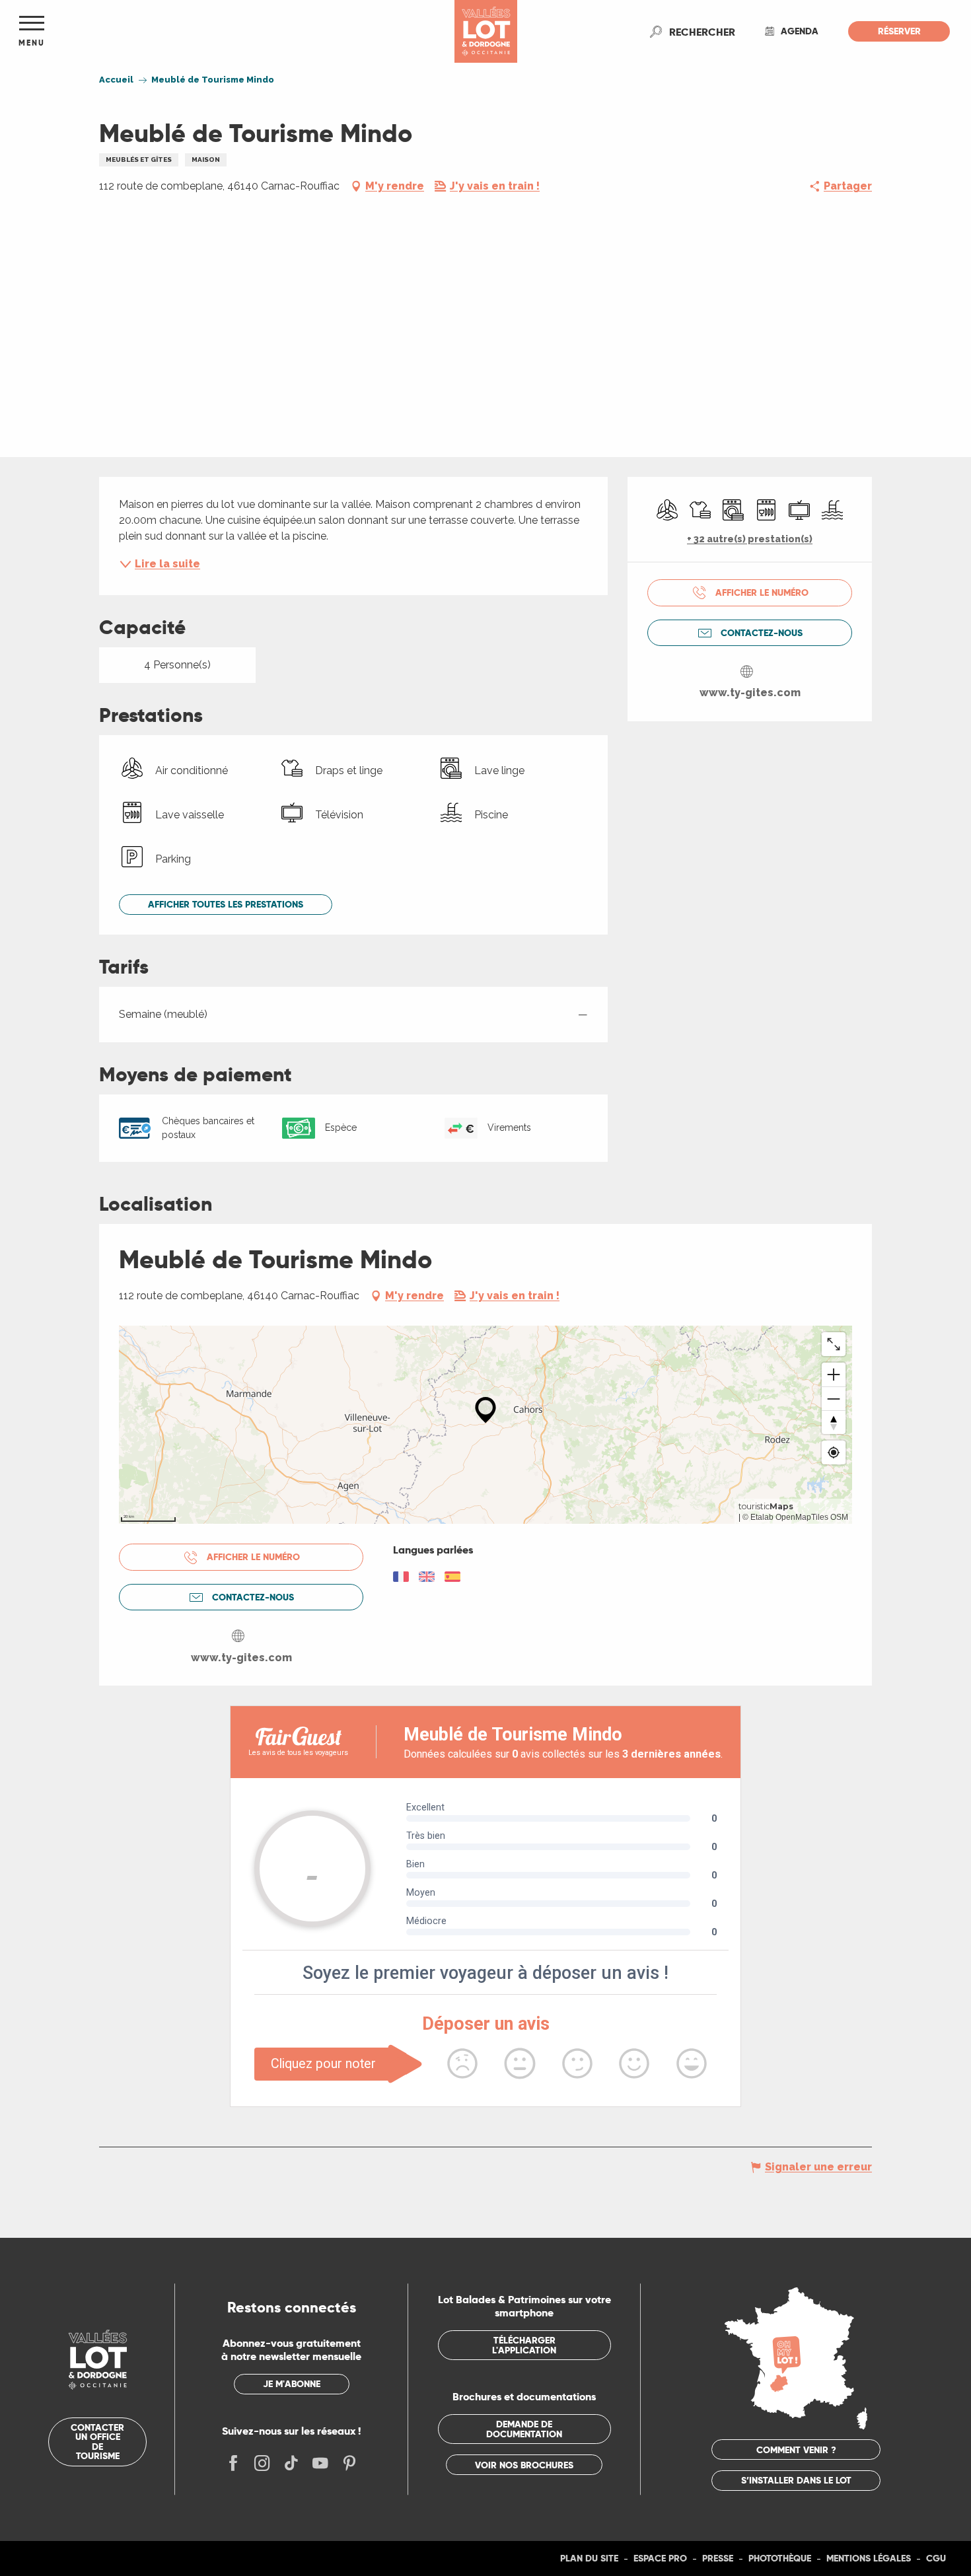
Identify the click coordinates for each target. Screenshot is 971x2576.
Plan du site (589, 2558)
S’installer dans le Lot (796, 2480)
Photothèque (780, 2558)
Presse (718, 2558)
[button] (702, 32)
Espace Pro (660, 2558)
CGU (936, 2558)
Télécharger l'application (524, 2345)
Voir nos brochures (524, 2465)
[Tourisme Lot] (486, 31)
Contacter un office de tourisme (97, 2442)
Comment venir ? (796, 2450)
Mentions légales (869, 2558)
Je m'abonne (292, 2384)
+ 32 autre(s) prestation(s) (750, 539)
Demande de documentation (524, 2429)
